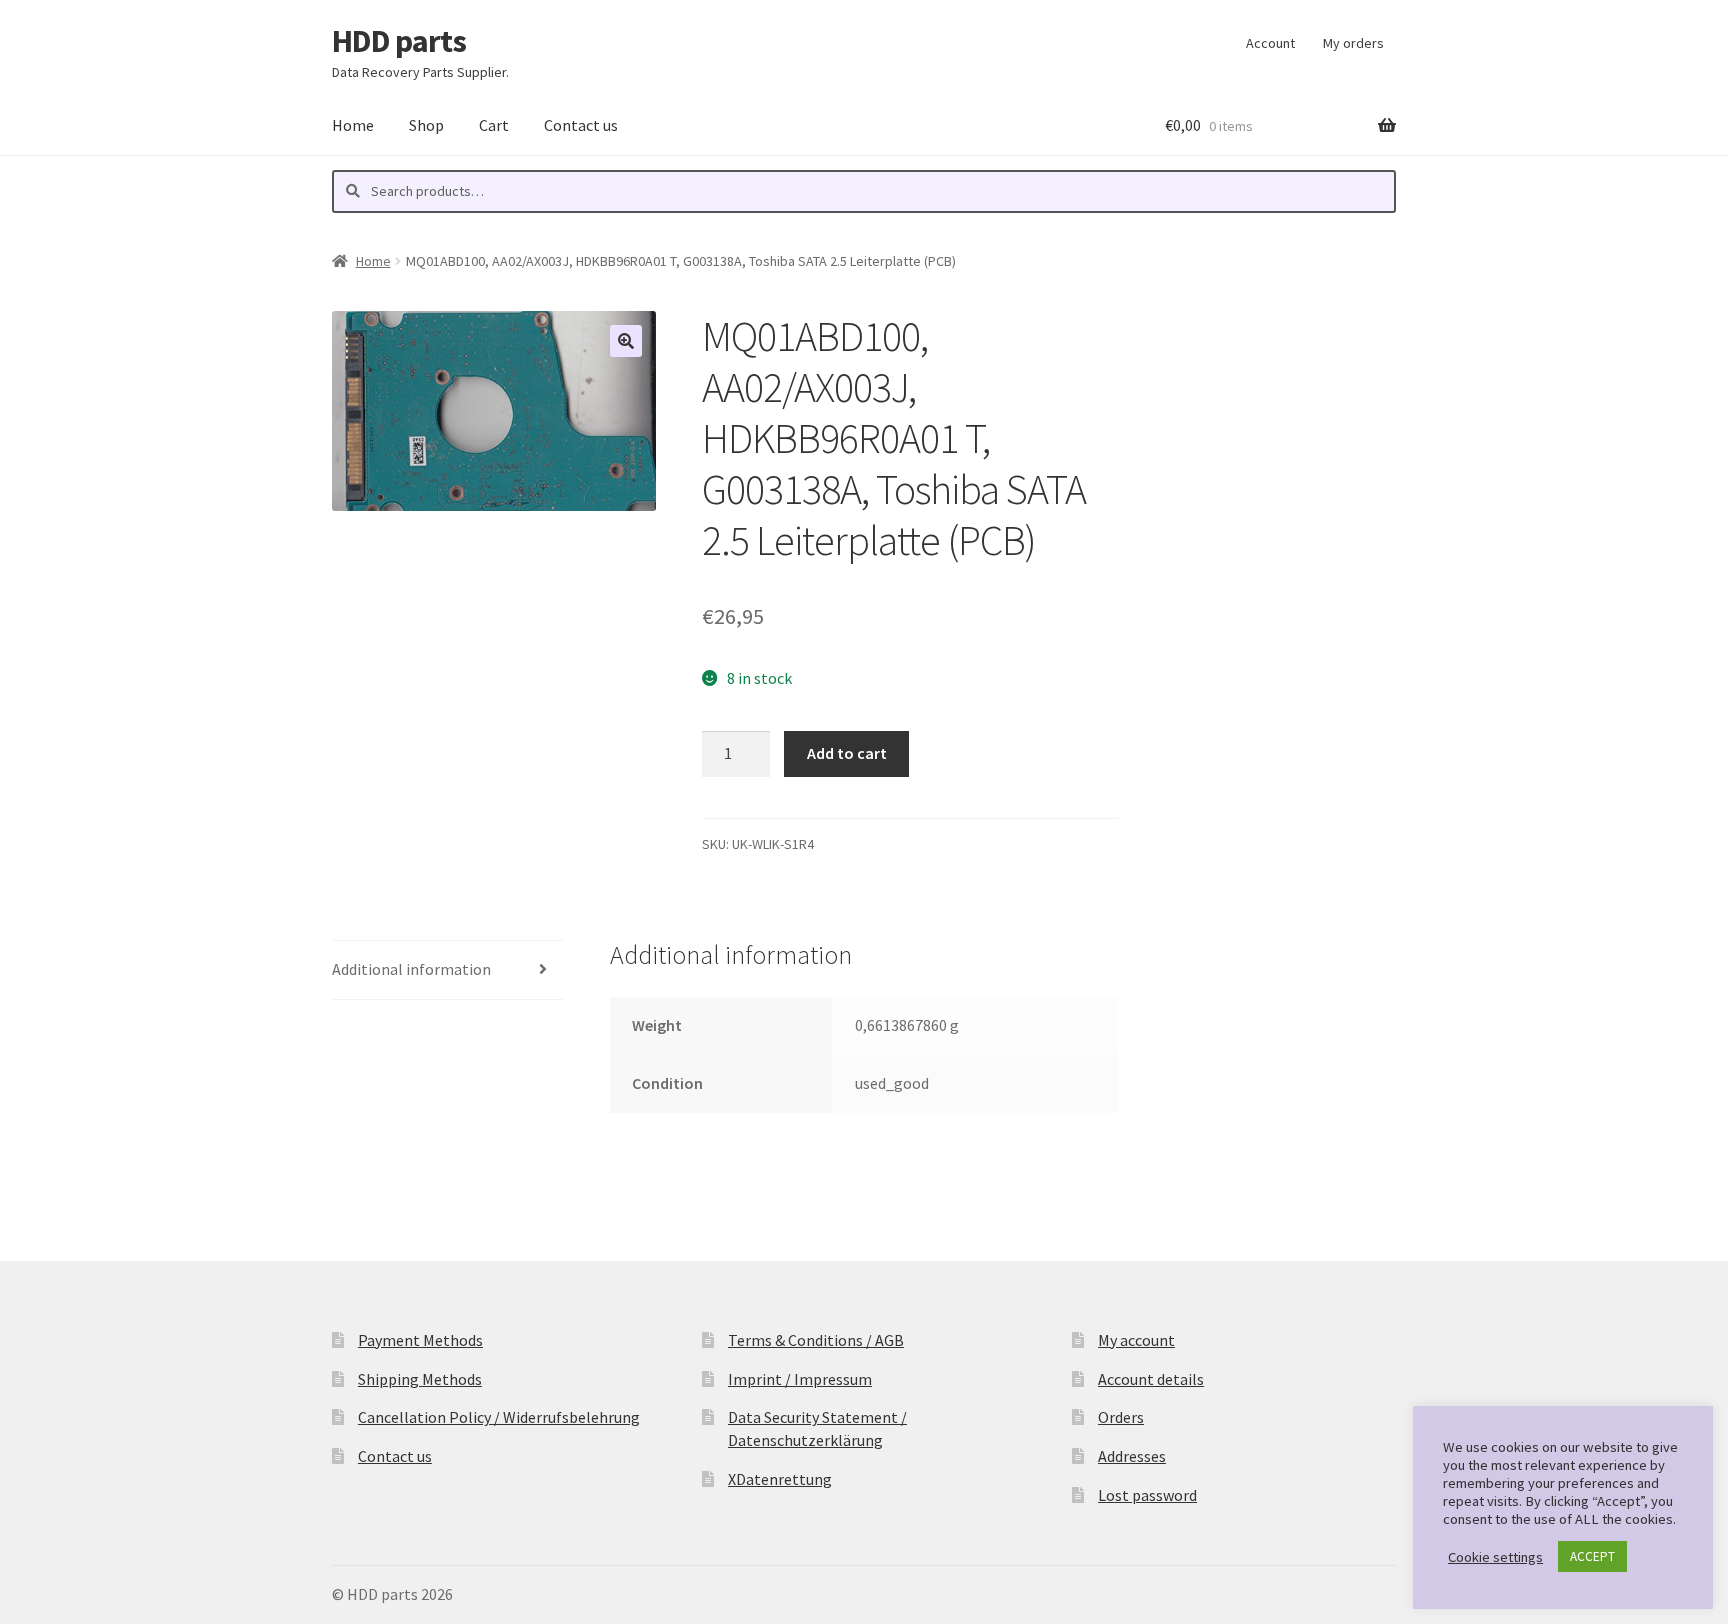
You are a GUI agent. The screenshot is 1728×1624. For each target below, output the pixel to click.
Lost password (1147, 1495)
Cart (494, 125)
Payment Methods (420, 1340)
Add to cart (847, 753)
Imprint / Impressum (800, 1379)
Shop (426, 125)
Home (353, 125)
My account (1136, 1340)
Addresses (1132, 1456)
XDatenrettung (780, 1479)
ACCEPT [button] (1592, 1556)
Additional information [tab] (411, 969)
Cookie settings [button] (1495, 1557)
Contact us (581, 125)
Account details (1151, 1379)
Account (1270, 43)
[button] (626, 341)
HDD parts (399, 41)
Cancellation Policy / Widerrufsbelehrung (499, 1417)
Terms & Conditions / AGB (816, 1340)
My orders (1353, 43)
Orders (1121, 1417)
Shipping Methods (420, 1379)
